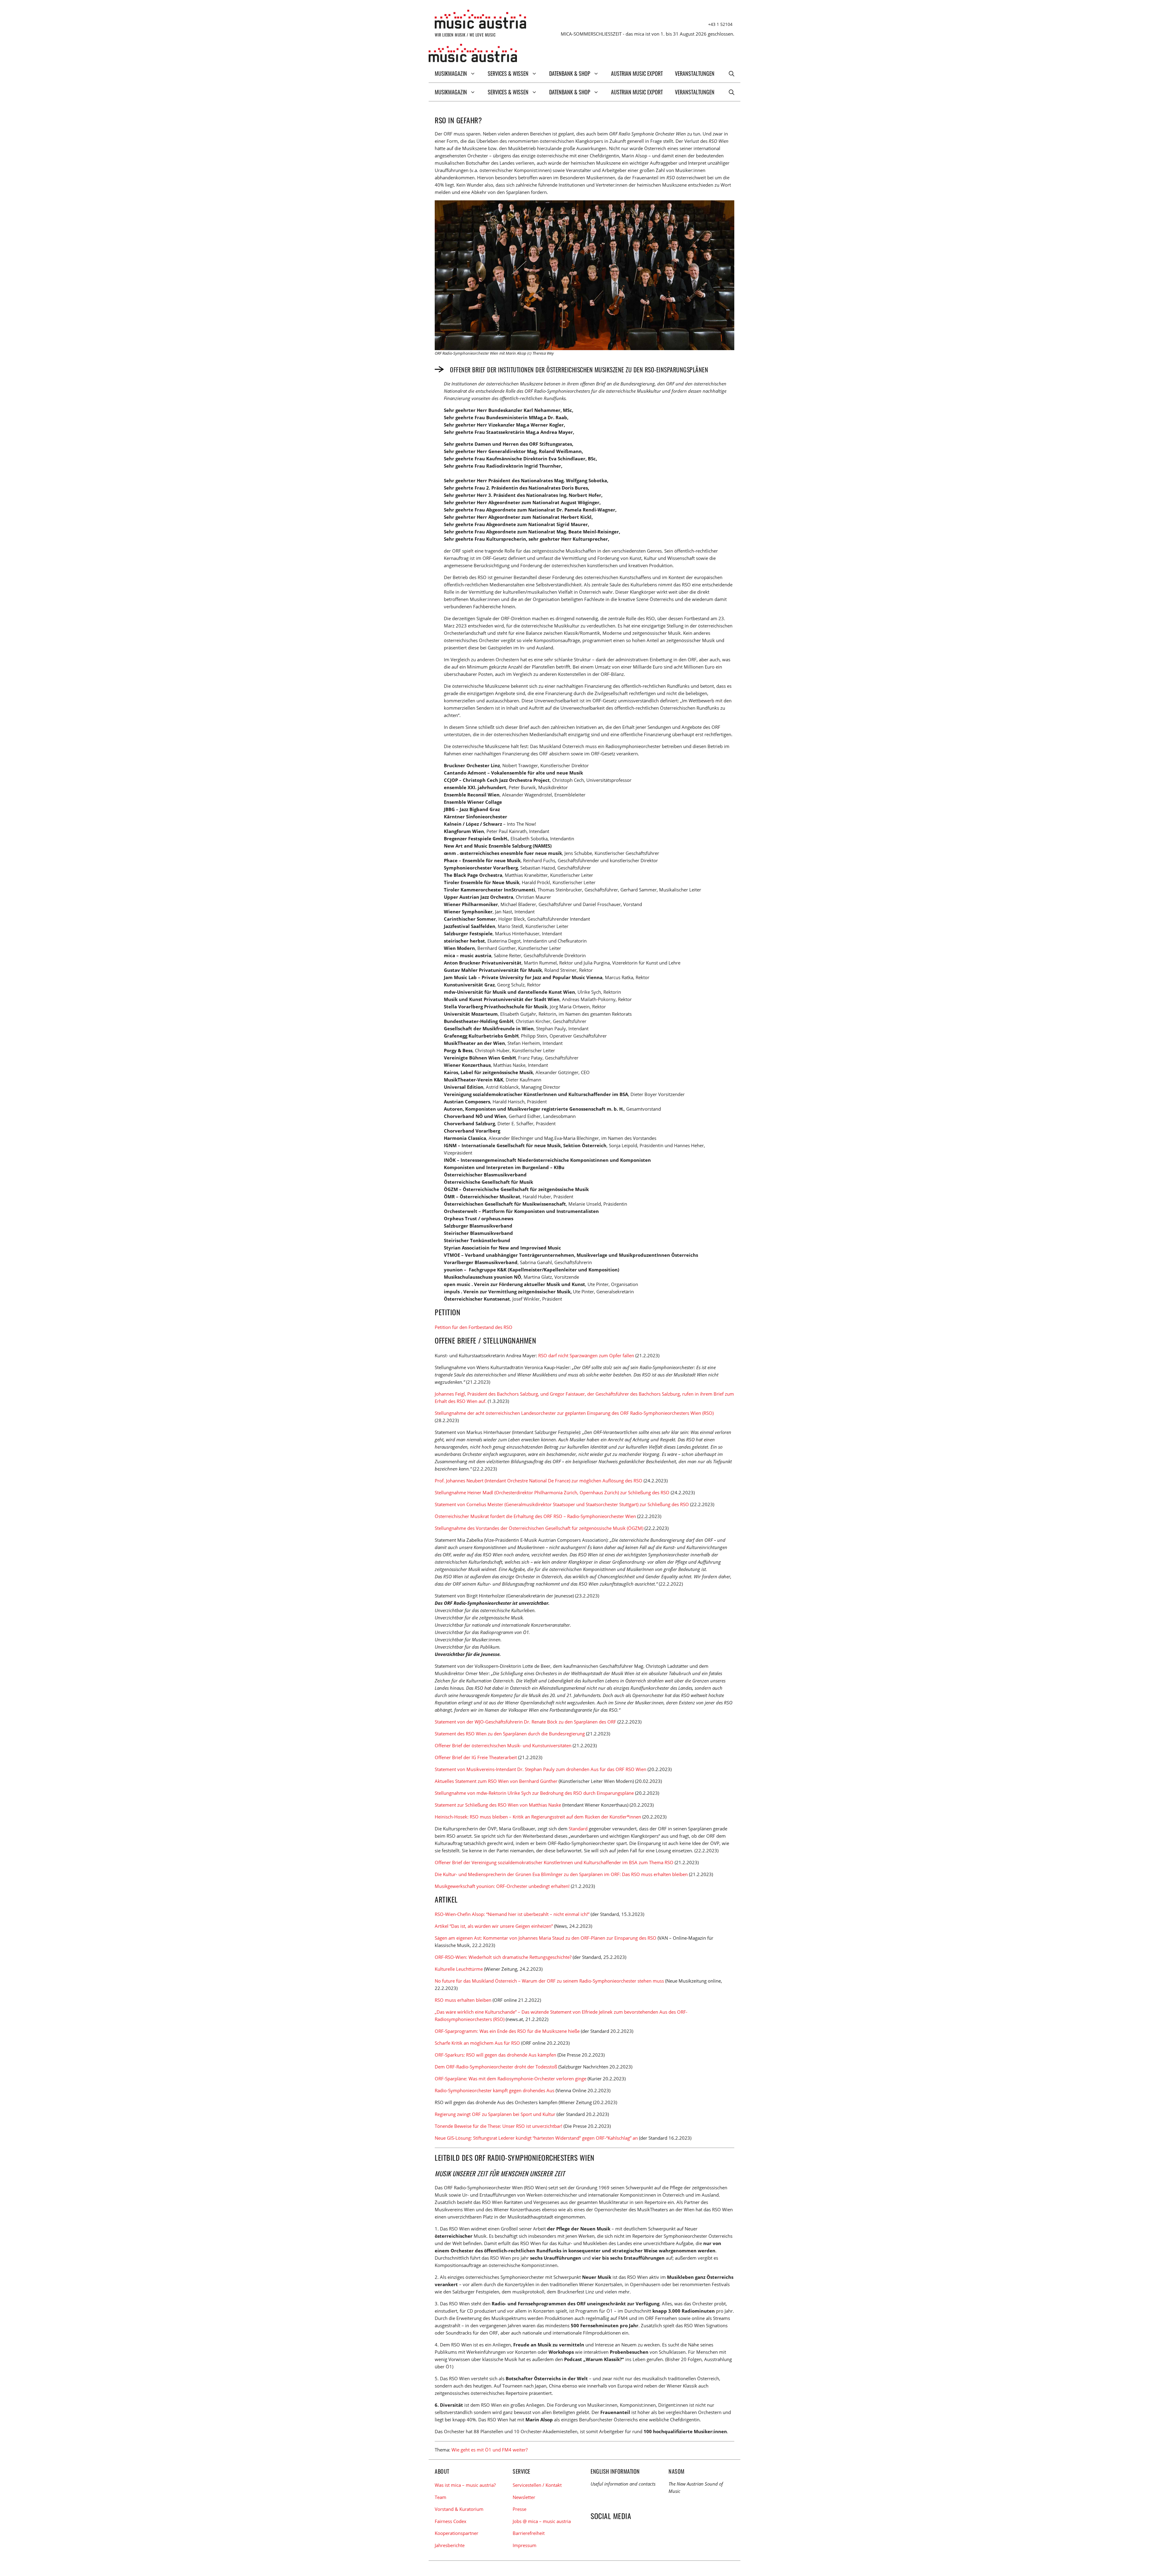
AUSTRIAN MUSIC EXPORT (637, 73)
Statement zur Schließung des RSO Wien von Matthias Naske (498, 1805)
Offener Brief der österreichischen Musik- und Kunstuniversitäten (503, 1745)
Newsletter (524, 2497)
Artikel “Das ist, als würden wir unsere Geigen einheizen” (494, 1926)
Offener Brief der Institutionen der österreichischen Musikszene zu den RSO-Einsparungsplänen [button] (579, 369)
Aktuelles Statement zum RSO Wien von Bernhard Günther (496, 1781)
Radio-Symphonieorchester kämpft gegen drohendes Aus (495, 2090)
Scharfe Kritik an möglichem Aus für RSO (477, 2043)
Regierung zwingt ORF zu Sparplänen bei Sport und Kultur (495, 2114)
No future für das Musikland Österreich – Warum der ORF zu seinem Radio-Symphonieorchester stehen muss (549, 1981)
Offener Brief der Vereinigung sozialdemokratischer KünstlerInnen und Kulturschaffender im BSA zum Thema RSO (554, 1862)
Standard (578, 1829)
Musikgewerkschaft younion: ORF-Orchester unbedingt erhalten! (502, 1886)
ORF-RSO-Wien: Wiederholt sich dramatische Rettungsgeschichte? (503, 1957)
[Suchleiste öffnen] (732, 73)
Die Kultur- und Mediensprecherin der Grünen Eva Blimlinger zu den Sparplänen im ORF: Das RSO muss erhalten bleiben (561, 1874)
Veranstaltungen (695, 73)
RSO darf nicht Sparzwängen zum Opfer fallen (586, 1355)
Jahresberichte (450, 2545)
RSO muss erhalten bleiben (463, 2000)
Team (441, 2497)
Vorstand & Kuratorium (459, 2509)
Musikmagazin (451, 73)
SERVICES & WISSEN (508, 73)
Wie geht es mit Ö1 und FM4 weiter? (490, 2450)
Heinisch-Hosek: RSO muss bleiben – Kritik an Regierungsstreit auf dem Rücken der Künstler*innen (538, 1817)
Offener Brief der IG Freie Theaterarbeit (476, 1757)
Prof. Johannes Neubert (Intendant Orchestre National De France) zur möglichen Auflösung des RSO (539, 1481)
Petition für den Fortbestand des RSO (474, 1327)
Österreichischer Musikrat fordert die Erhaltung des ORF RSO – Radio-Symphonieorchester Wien (535, 1516)
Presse (520, 2509)
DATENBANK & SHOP (570, 73)
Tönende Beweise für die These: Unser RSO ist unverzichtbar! (498, 2126)
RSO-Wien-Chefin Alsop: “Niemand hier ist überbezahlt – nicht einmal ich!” (512, 1914)
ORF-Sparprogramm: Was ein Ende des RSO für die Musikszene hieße (507, 2031)
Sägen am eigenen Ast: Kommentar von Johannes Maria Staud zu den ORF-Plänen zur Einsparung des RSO (546, 1938)
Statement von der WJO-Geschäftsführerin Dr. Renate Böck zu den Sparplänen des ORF (525, 1722)
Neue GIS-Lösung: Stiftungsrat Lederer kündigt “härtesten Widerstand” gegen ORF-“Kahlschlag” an (536, 2138)
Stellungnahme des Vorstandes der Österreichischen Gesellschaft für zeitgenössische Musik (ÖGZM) (539, 1528)
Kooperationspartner (456, 2533)
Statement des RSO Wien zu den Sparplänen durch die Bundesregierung (510, 1734)
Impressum (525, 2545)
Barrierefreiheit (529, 2533)
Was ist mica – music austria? (465, 2485)
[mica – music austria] (473, 54)
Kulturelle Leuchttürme (459, 1969)
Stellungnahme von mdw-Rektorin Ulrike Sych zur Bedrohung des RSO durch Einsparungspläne (534, 1793)
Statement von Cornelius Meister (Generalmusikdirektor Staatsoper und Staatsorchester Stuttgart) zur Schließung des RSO (562, 1504)
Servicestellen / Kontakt (537, 2485)
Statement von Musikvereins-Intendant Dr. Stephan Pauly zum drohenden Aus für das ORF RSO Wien (541, 1769)
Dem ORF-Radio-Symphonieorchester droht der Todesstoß (496, 2067)
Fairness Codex (451, 2521)
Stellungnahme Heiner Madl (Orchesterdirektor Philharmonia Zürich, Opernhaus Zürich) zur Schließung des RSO (552, 1492)
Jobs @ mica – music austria (542, 2521)
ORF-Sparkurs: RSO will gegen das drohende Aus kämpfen (495, 2055)
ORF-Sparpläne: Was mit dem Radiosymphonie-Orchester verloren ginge (511, 2079)
